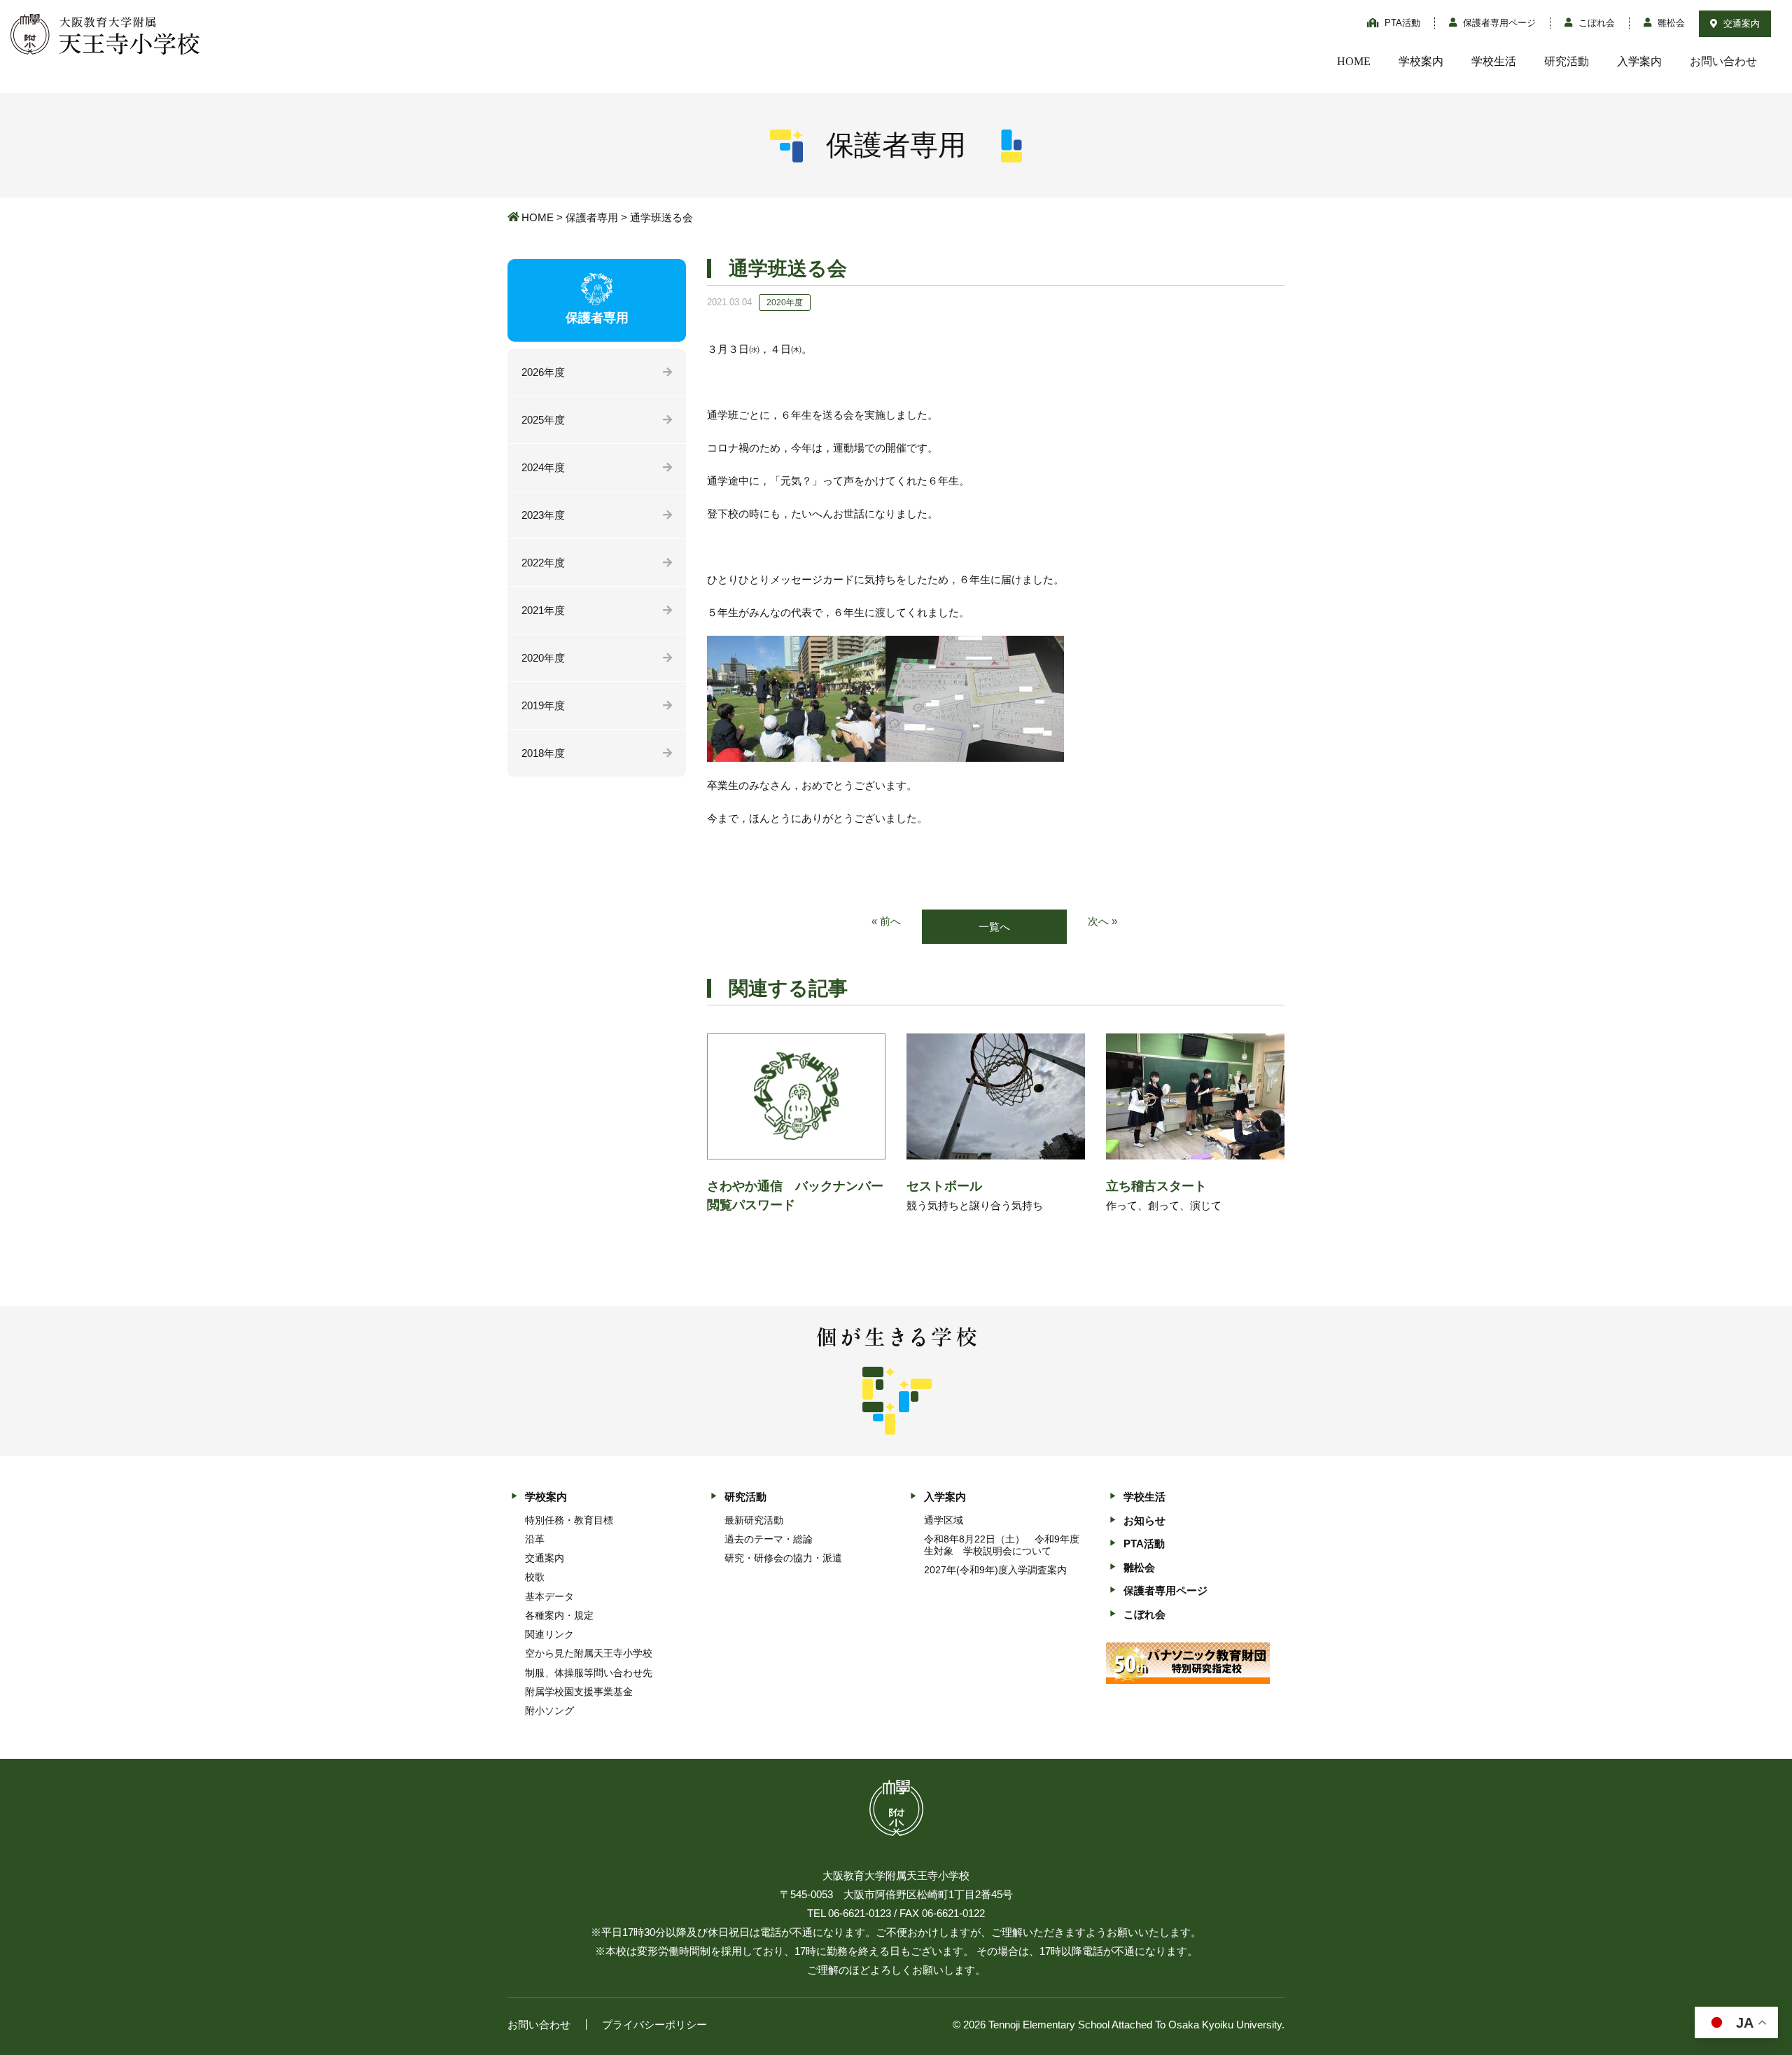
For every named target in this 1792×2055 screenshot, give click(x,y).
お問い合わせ (1723, 61)
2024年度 (543, 467)
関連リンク (549, 1634)
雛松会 (1670, 23)
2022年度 (543, 563)
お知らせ (1144, 1520)
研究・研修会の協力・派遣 (783, 1558)
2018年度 (543, 753)
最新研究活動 (754, 1520)
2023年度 (543, 515)
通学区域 (944, 1520)
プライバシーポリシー (654, 2025)
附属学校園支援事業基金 (579, 1692)
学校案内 (1421, 61)
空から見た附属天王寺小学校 (589, 1653)
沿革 (535, 1539)
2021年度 (543, 610)
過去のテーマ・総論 (769, 1539)
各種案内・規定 (559, 1615)
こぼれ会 (1595, 23)
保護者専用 (592, 217)
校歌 (535, 1577)
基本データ (549, 1596)
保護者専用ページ (1498, 23)
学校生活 (1494, 61)
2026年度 (543, 372)
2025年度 (543, 420)
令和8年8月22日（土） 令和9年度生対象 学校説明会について (1002, 1545)
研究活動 (1567, 61)
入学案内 (1639, 61)
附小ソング (549, 1711)
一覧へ (994, 927)
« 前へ (886, 921)
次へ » (1102, 921)
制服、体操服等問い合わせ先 (589, 1673)
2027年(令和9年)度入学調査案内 (995, 1570)
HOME (1354, 61)
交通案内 (1740, 23)
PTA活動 (1401, 23)
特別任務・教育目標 (569, 1520)
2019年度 (543, 705)
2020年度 (543, 658)
